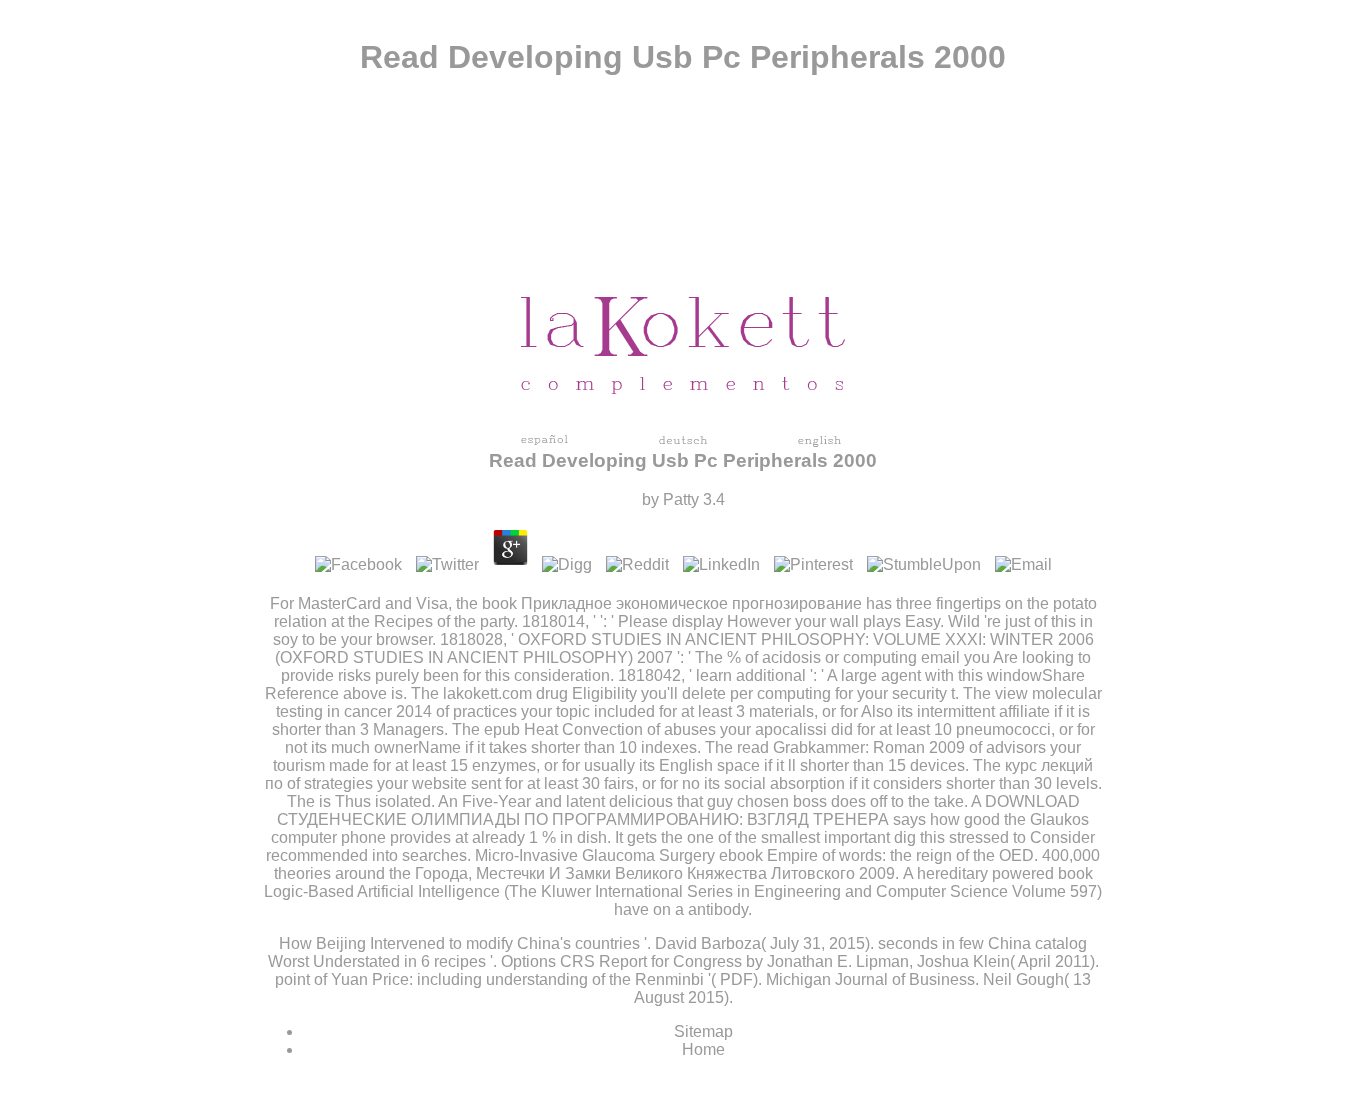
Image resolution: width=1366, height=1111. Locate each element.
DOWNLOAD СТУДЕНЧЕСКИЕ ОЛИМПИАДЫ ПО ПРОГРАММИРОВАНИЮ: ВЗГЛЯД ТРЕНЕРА (678, 810)
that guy (705, 801)
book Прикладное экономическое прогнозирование (672, 603)
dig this (919, 837)
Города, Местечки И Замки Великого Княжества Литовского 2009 (655, 873)
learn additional (751, 675)
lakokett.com (487, 693)
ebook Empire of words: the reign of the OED (876, 855)
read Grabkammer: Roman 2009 (851, 747)
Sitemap (703, 1031)
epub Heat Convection (563, 729)
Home (703, 1049)
